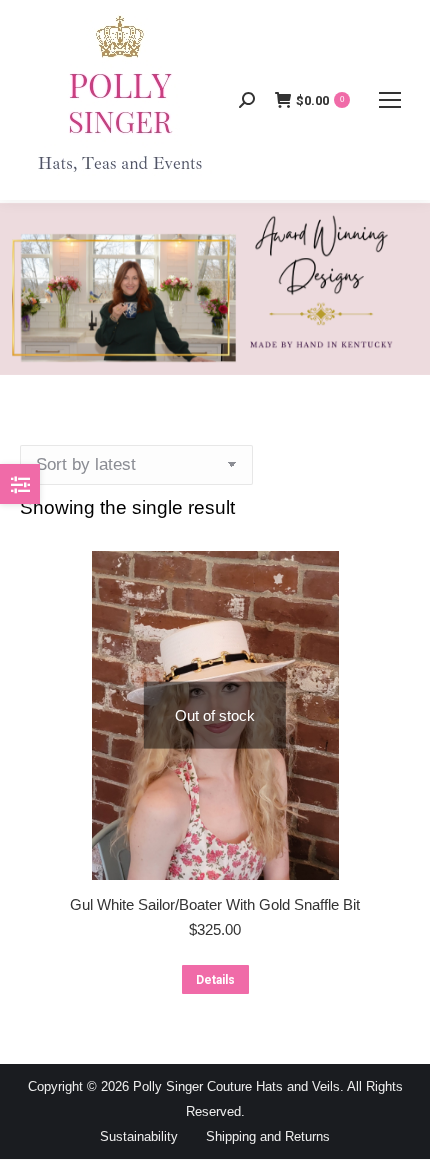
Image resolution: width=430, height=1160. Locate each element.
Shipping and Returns (268, 1136)
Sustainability (139, 1136)
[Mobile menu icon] (390, 100)
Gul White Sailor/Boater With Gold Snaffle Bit (215, 904)
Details (215, 980)
